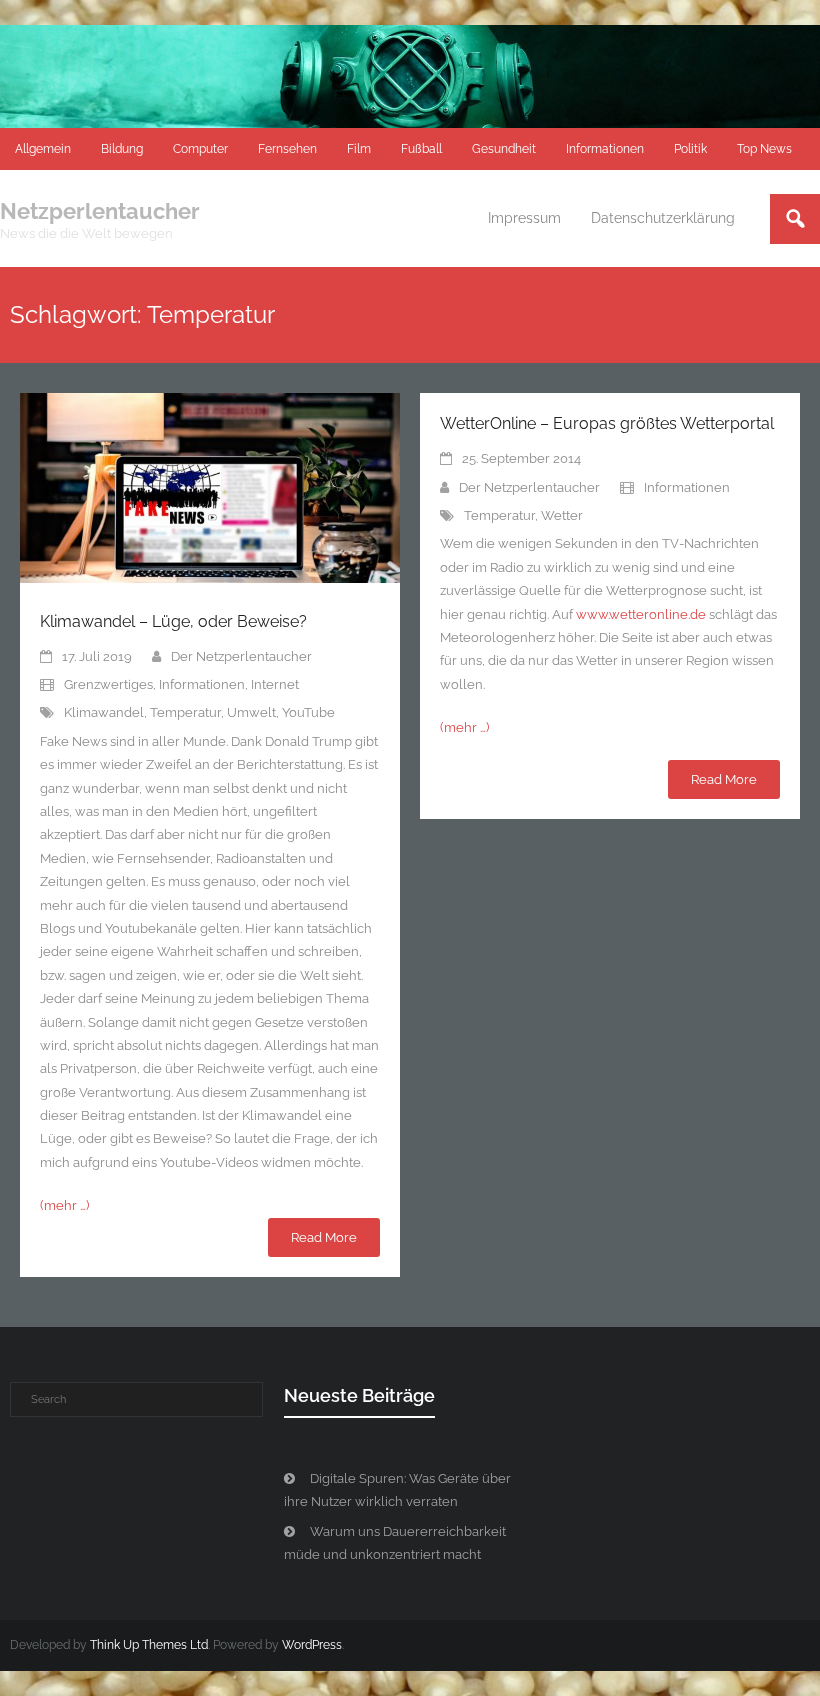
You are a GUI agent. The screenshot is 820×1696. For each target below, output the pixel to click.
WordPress (312, 1645)
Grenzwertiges (108, 684)
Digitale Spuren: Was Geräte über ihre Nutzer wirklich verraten (397, 1490)
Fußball (421, 149)
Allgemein (43, 149)
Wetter (562, 515)
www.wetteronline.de (641, 614)
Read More (324, 1237)
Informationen (605, 149)
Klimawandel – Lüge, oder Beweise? (173, 621)
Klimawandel (104, 712)
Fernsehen (287, 149)
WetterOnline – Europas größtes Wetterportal (607, 423)
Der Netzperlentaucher (241, 656)
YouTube (308, 712)
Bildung (122, 149)
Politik (690, 149)
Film (359, 149)
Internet (275, 684)
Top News (764, 149)
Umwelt (251, 712)
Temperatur (185, 712)
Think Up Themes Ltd (149, 1645)
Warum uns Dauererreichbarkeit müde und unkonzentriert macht (395, 1543)
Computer (200, 149)
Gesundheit (504, 149)
